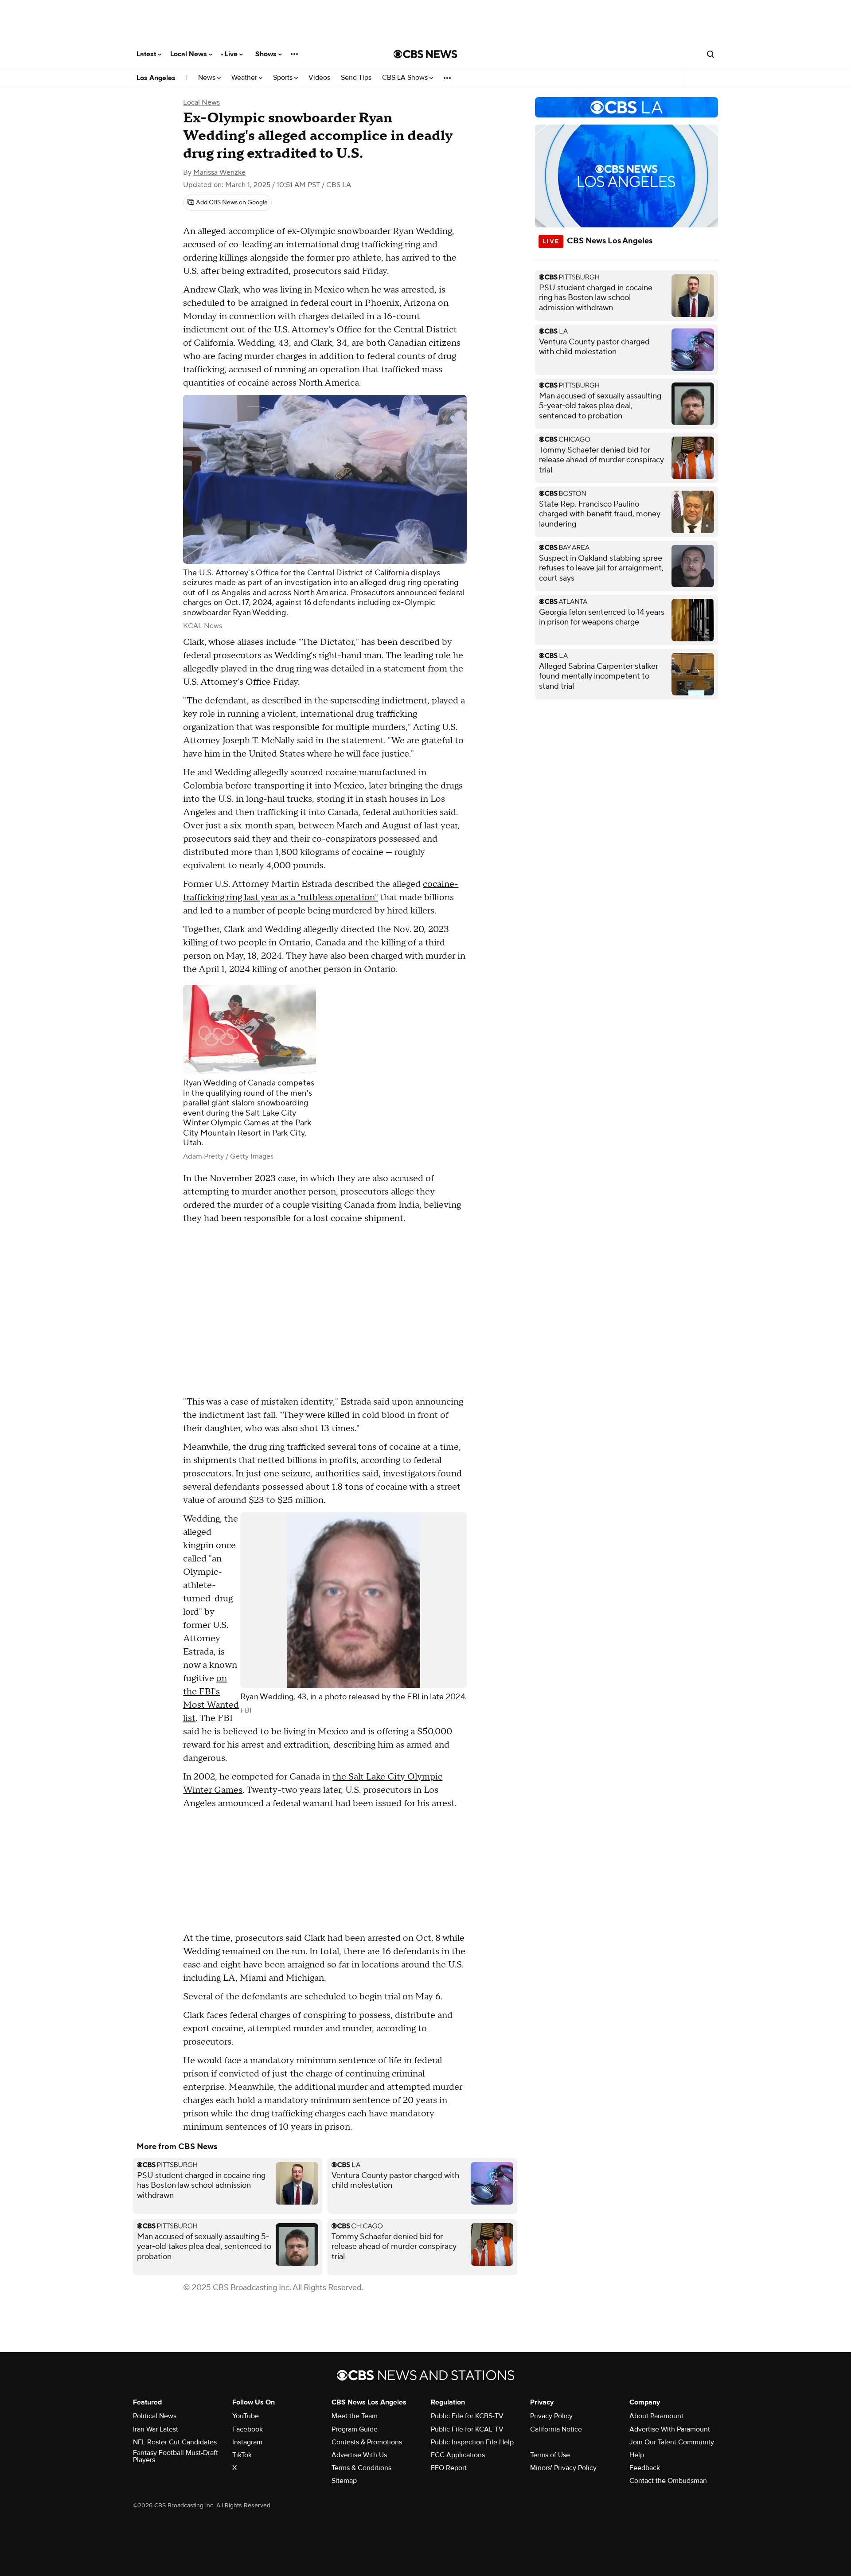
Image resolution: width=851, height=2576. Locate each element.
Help (637, 2455)
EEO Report (449, 2468)
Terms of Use (550, 2455)
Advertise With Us (359, 2455)
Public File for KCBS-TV (467, 2416)
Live (232, 54)
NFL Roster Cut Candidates (175, 2442)
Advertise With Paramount (670, 2429)
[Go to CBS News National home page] (425, 54)
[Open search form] (710, 54)
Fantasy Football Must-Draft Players (176, 2456)
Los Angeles (156, 78)
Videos (319, 78)
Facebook (248, 2429)
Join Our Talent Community (672, 2442)
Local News (189, 54)
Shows (267, 54)
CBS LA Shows (406, 78)
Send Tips (356, 78)
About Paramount (656, 2416)
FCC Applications (458, 2455)
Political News (155, 2416)
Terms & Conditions (361, 2468)
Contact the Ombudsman (668, 2481)
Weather (245, 78)
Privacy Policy (551, 2416)
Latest (147, 54)
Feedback (645, 2468)
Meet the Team (355, 2416)
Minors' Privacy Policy (563, 2468)
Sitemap (344, 2481)
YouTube (246, 2416)
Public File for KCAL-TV (467, 2429)
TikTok (242, 2455)
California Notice (556, 2429)
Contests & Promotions (367, 2442)
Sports (284, 78)
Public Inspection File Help (472, 2442)
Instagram (247, 2442)
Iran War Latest (156, 2429)
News (208, 78)
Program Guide (355, 2429)
